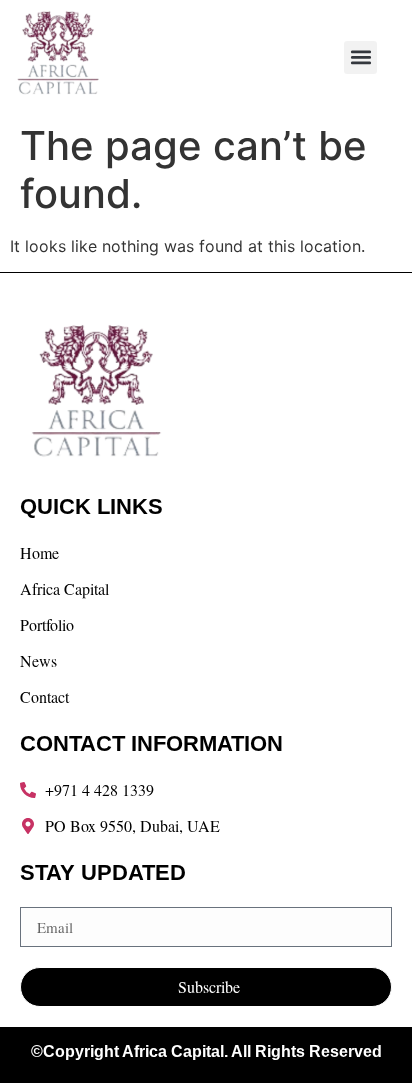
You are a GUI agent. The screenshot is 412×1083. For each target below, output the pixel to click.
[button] (360, 57)
